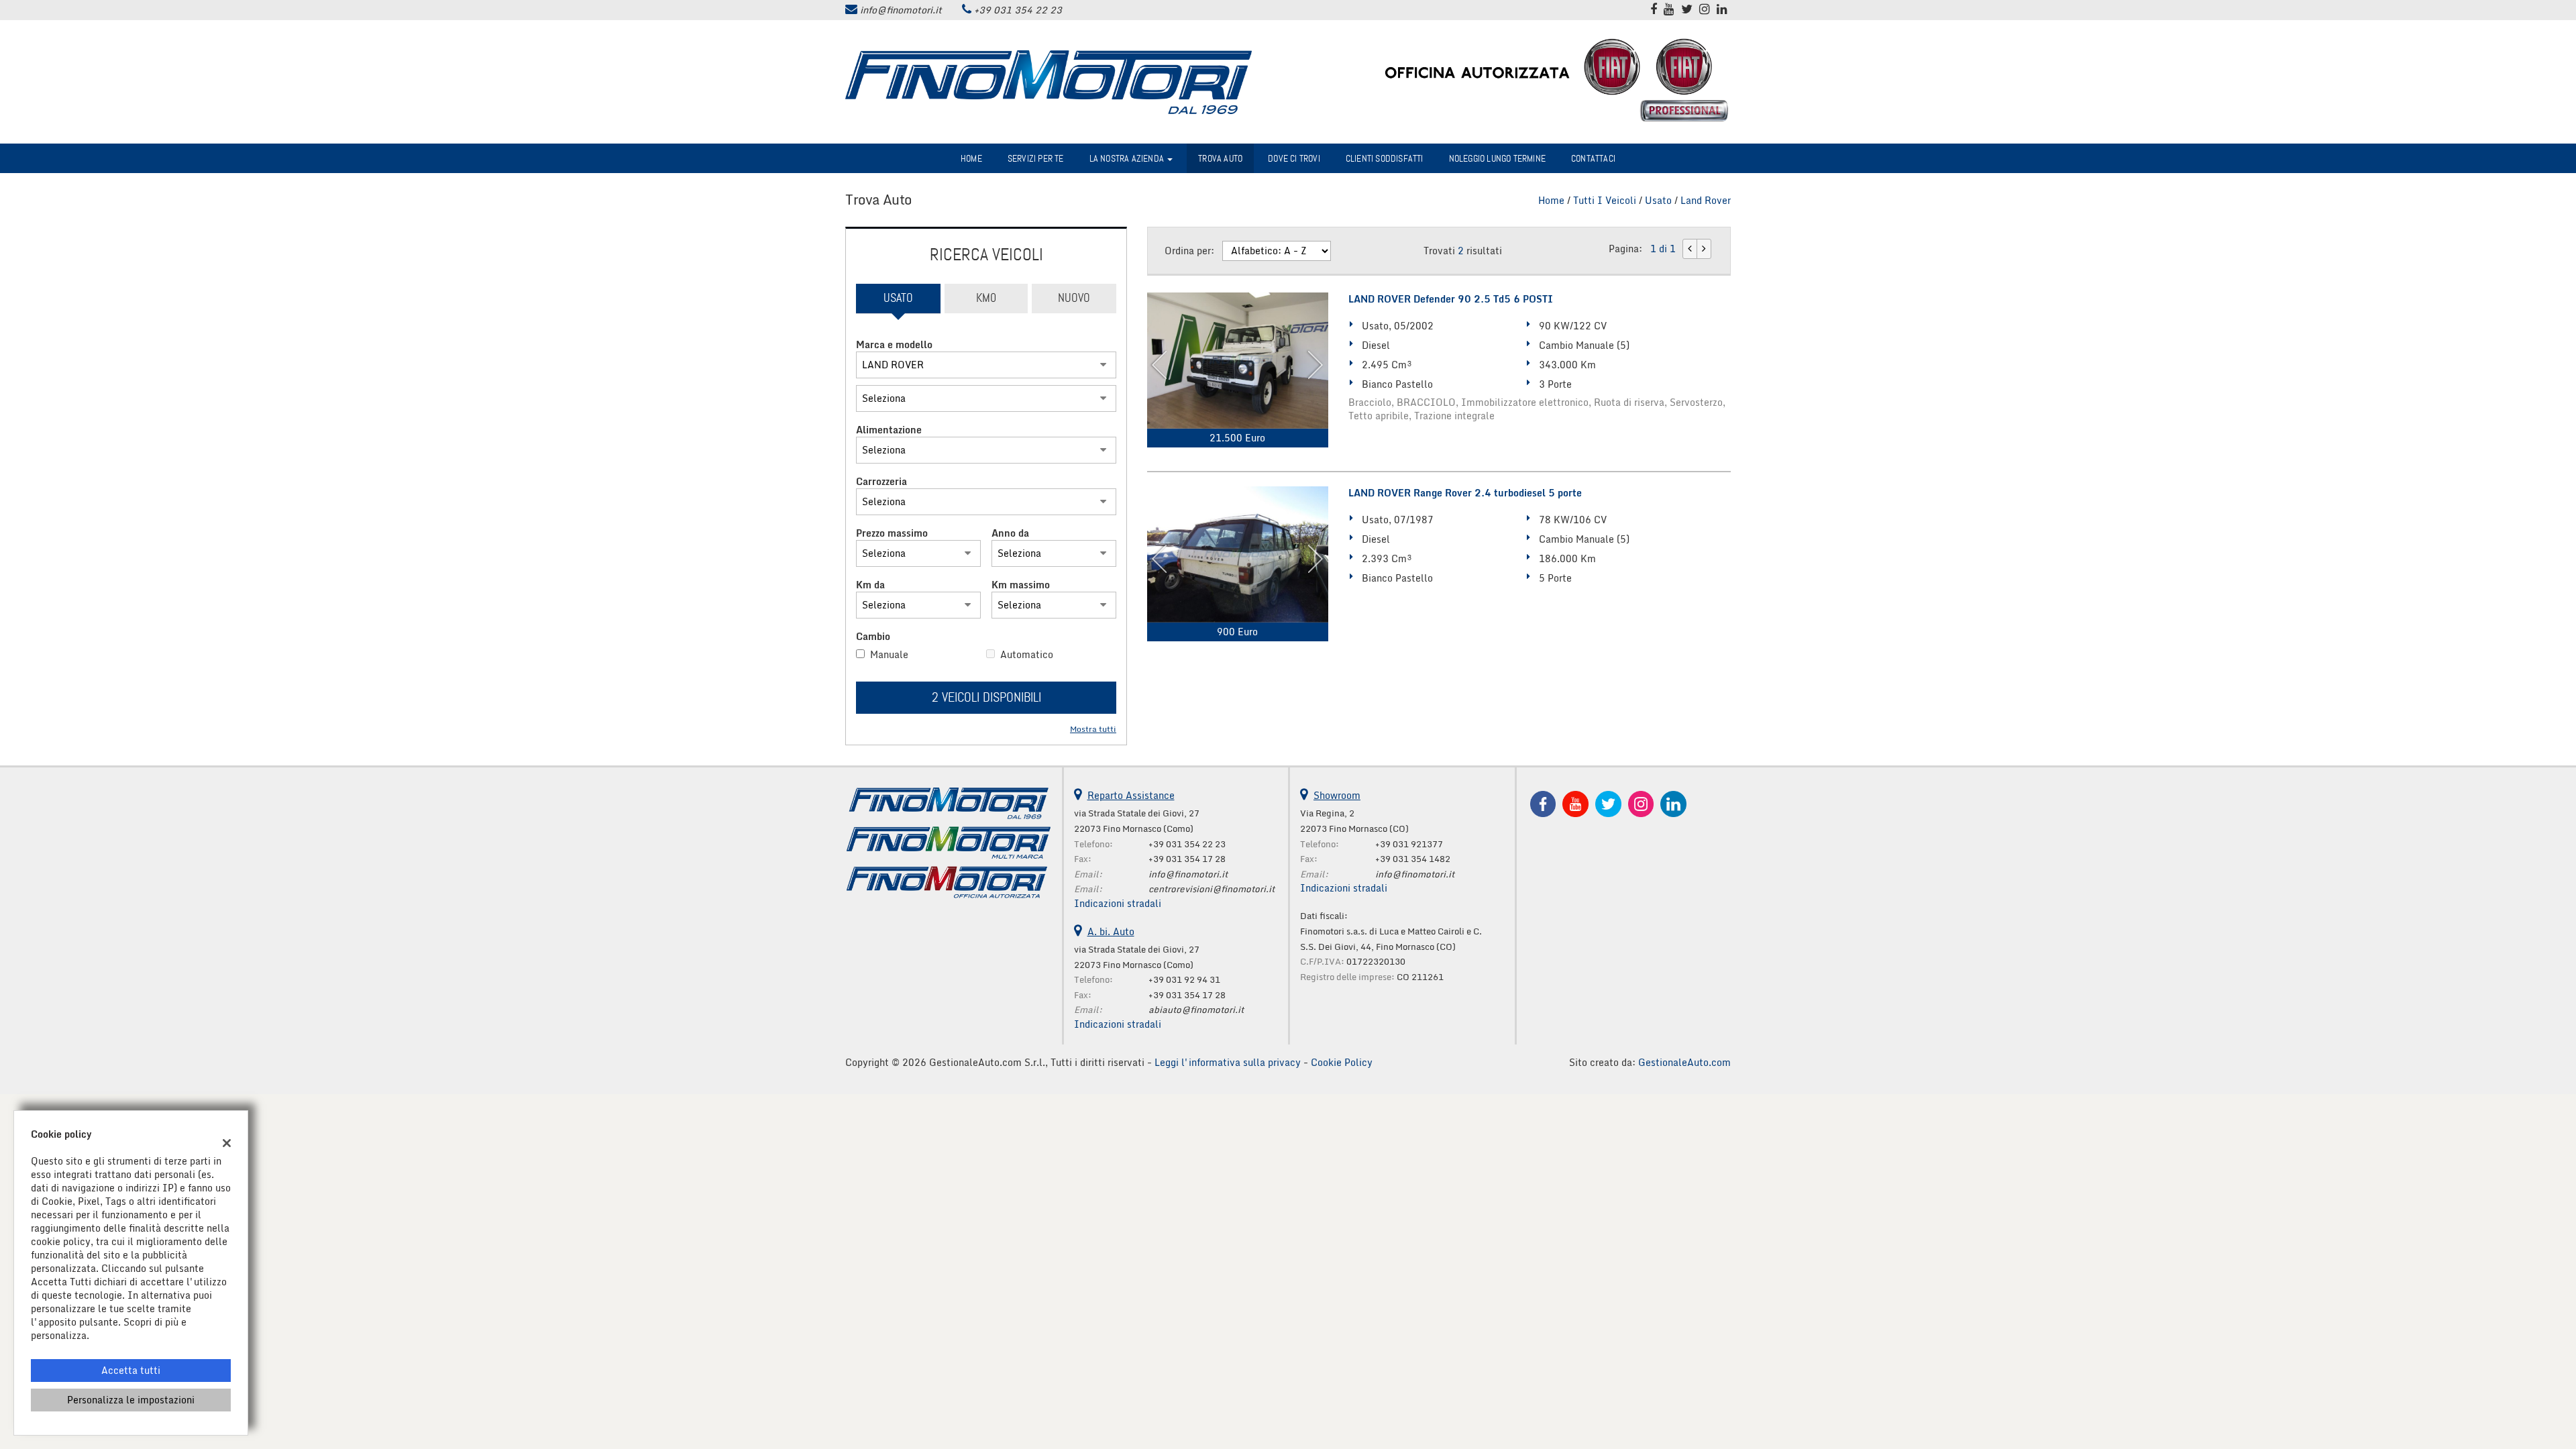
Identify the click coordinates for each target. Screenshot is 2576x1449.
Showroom (1337, 795)
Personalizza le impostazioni (131, 1400)
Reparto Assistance (1131, 795)
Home (971, 158)
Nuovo (1074, 298)
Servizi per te (1036, 158)
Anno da (1010, 533)
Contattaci (1593, 158)
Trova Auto (1220, 158)
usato (1658, 200)
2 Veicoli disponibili (986, 697)
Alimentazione (889, 430)
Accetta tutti (131, 1370)
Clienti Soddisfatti (1385, 158)
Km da (870, 585)
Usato (898, 298)
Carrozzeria (881, 482)
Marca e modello (894, 345)
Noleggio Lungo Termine (1497, 158)
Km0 (986, 298)
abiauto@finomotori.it (1196, 1010)
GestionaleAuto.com (1684, 1062)
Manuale (889, 655)
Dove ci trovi (1294, 158)
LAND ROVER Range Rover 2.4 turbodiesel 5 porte (1465, 493)
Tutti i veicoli (1605, 200)
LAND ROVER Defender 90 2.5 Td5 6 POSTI (1451, 299)
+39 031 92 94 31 (1184, 979)
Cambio (873, 637)
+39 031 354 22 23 (1018, 10)
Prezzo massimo (892, 533)
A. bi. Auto (1111, 931)
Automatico (1027, 655)
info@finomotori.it (901, 10)
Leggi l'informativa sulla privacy (1228, 1062)
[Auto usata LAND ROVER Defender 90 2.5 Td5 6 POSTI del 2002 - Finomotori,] (1238, 361)
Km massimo (1021, 585)
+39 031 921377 (1409, 844)
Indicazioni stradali (1118, 903)
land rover (1706, 200)
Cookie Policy (1342, 1062)
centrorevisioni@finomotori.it (1212, 889)
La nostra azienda (1128, 158)
